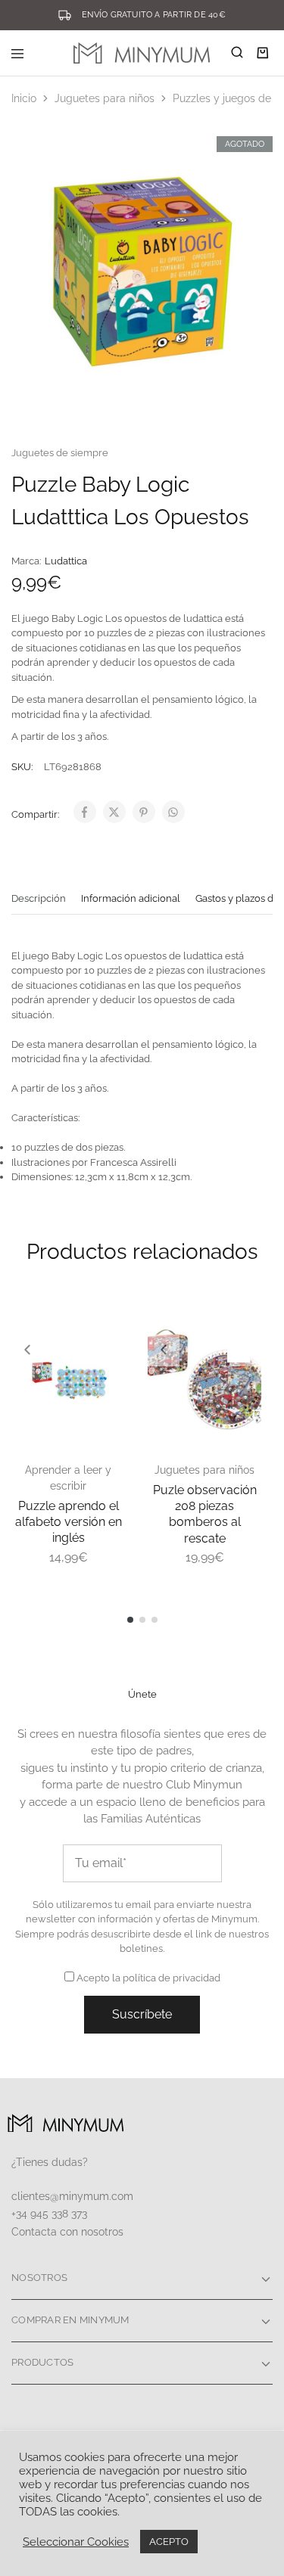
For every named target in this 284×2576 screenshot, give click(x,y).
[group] (68, 1379)
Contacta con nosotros (67, 2232)
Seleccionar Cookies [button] (76, 2542)
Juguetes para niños (105, 98)
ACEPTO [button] (169, 2542)
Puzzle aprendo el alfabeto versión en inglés (69, 1522)
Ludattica (66, 561)
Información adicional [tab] (131, 898)
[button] (27, 1350)
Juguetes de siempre (60, 453)
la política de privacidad (166, 1978)
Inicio (24, 98)
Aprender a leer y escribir (68, 1478)
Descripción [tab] (39, 898)
